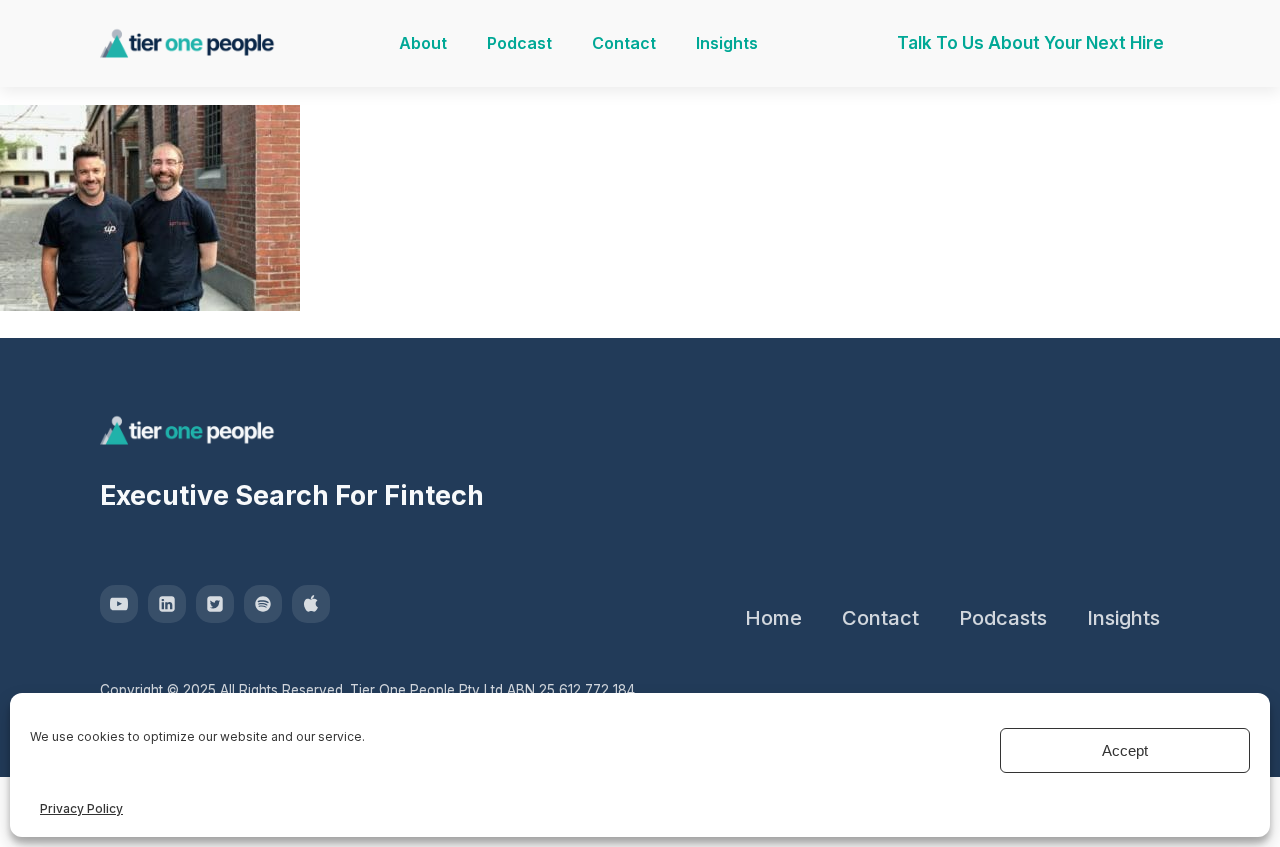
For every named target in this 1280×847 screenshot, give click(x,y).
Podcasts (1003, 618)
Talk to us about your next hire (1030, 43)
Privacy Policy (81, 808)
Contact (624, 43)
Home (773, 618)
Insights (727, 43)
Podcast (519, 43)
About (423, 43)
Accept (1125, 750)
